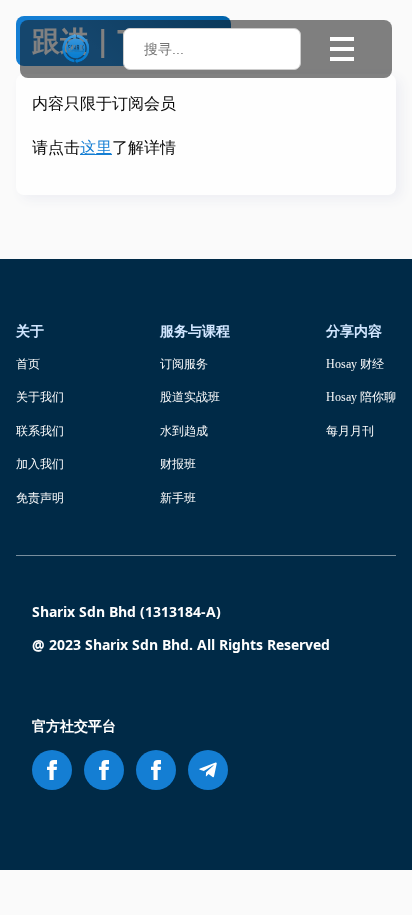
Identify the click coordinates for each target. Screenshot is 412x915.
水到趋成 (184, 431)
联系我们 (40, 431)
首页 (28, 364)
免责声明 (40, 498)
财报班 (178, 464)
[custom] (208, 770)
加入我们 (40, 464)
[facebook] (52, 770)
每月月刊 (350, 431)
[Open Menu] (342, 49)
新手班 (178, 498)
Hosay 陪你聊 (361, 397)
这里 (96, 147)
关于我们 (40, 397)
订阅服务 (184, 364)
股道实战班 (190, 397)
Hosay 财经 (355, 364)
